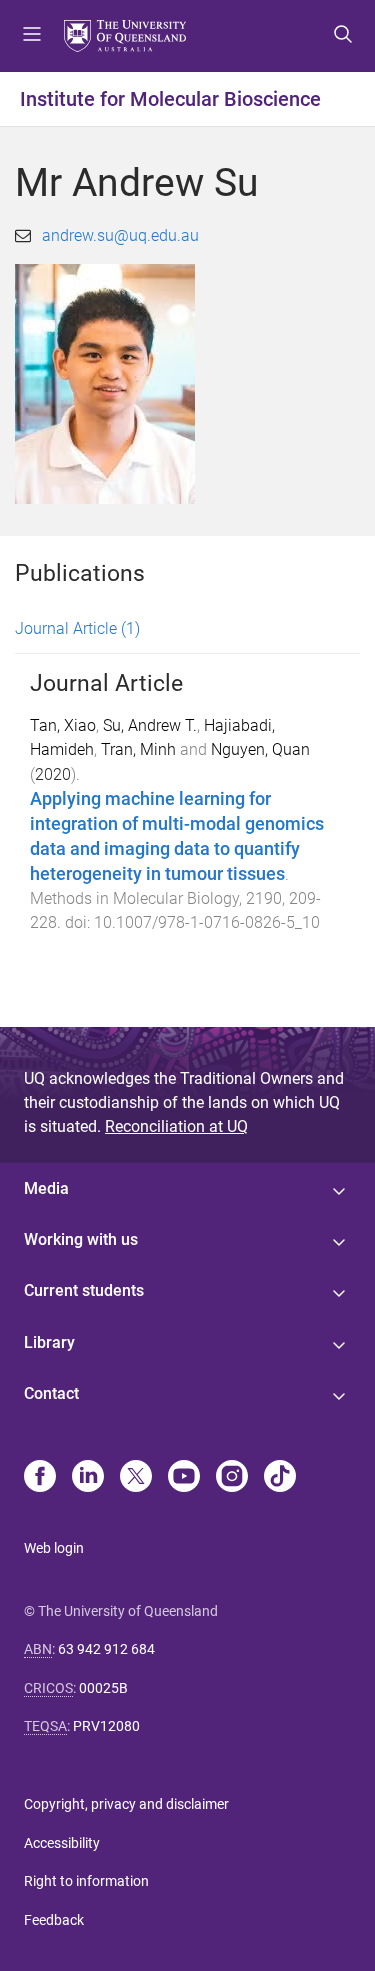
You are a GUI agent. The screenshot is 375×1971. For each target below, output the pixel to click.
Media (46, 1188)
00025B (103, 1688)
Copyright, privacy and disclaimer (126, 1804)
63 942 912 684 (106, 1649)
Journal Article (77, 628)
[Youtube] (184, 1478)
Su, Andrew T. (150, 725)
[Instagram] (232, 1478)
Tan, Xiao (63, 725)
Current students (84, 1290)
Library (49, 1342)
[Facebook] (40, 1478)
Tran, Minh (138, 749)
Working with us (81, 1239)
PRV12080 (106, 1726)
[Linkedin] (88, 1478)
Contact (51, 1393)
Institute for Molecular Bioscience (170, 99)
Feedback (54, 1920)
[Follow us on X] (136, 1478)
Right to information (86, 1881)
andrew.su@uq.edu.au (120, 235)
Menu (32, 36)
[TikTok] (280, 1478)
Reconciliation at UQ (176, 1126)
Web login (54, 1548)
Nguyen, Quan (260, 749)
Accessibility (62, 1843)
